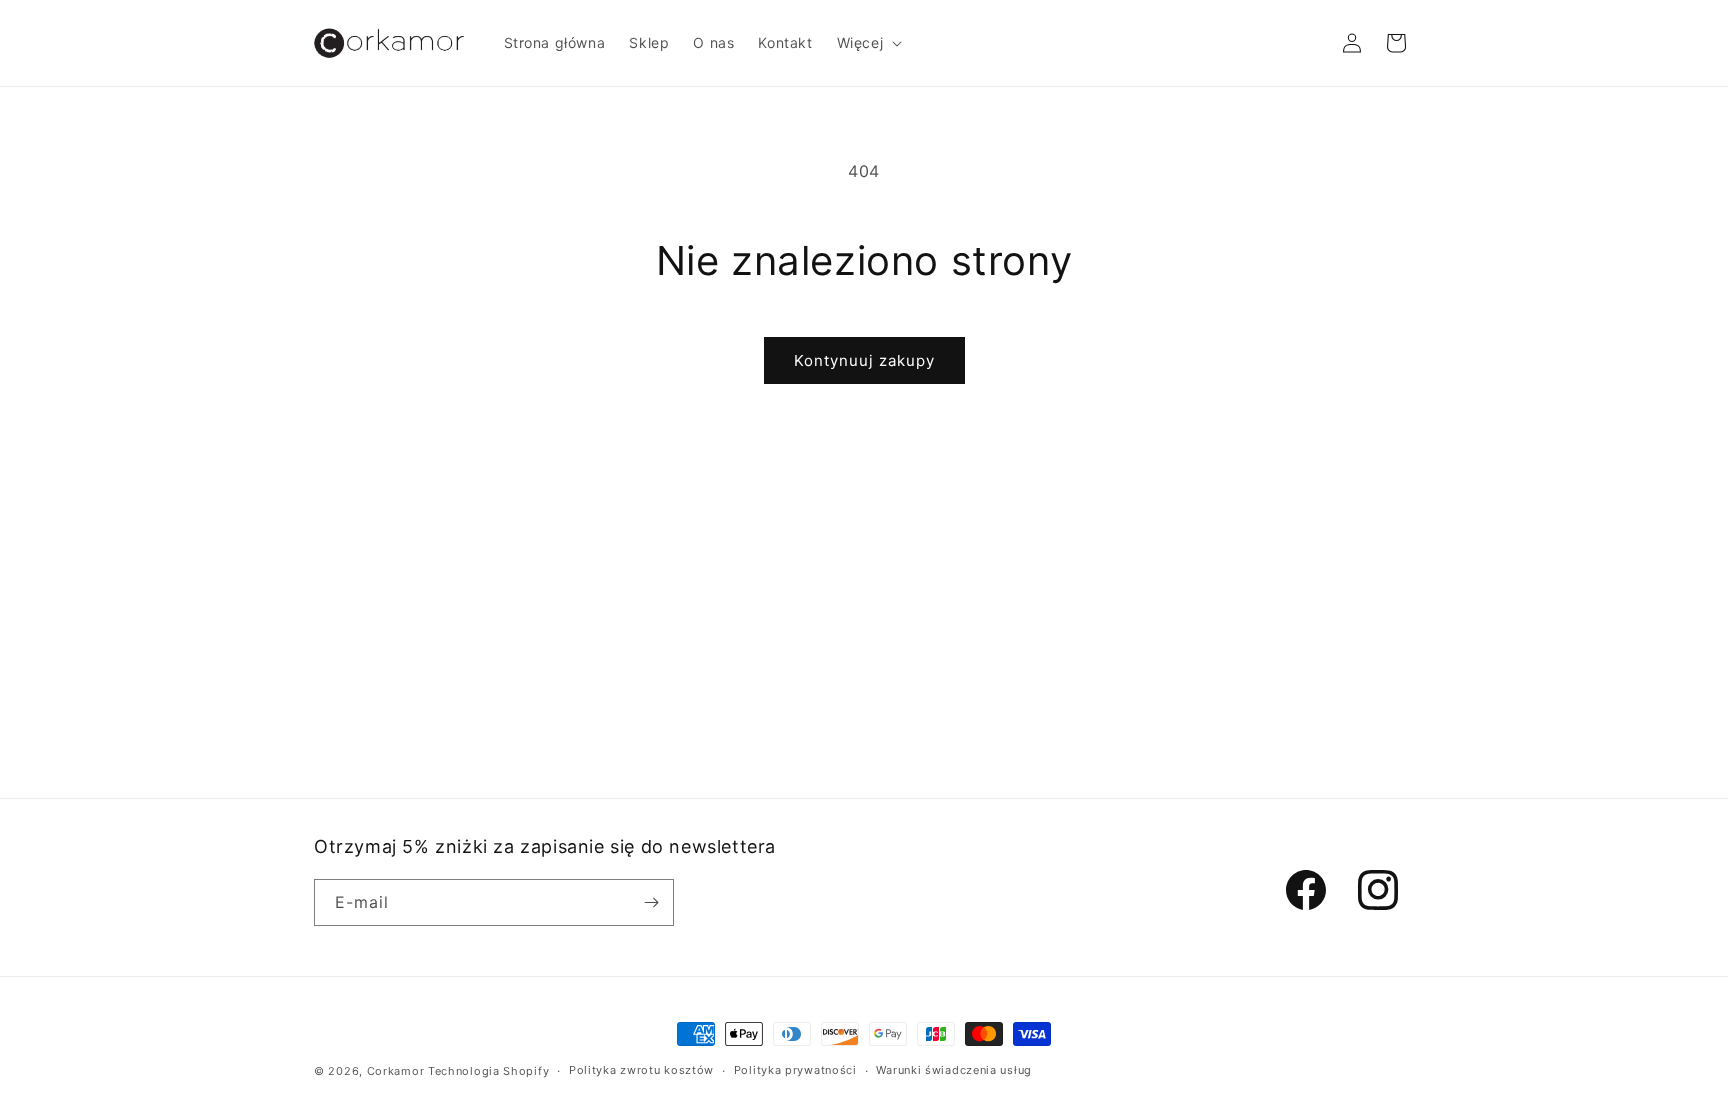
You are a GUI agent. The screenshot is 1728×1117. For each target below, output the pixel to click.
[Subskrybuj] (651, 902)
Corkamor (396, 1071)
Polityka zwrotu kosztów (641, 1070)
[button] (868, 43)
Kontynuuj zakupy (864, 360)
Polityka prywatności (795, 1070)
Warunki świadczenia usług (954, 1070)
